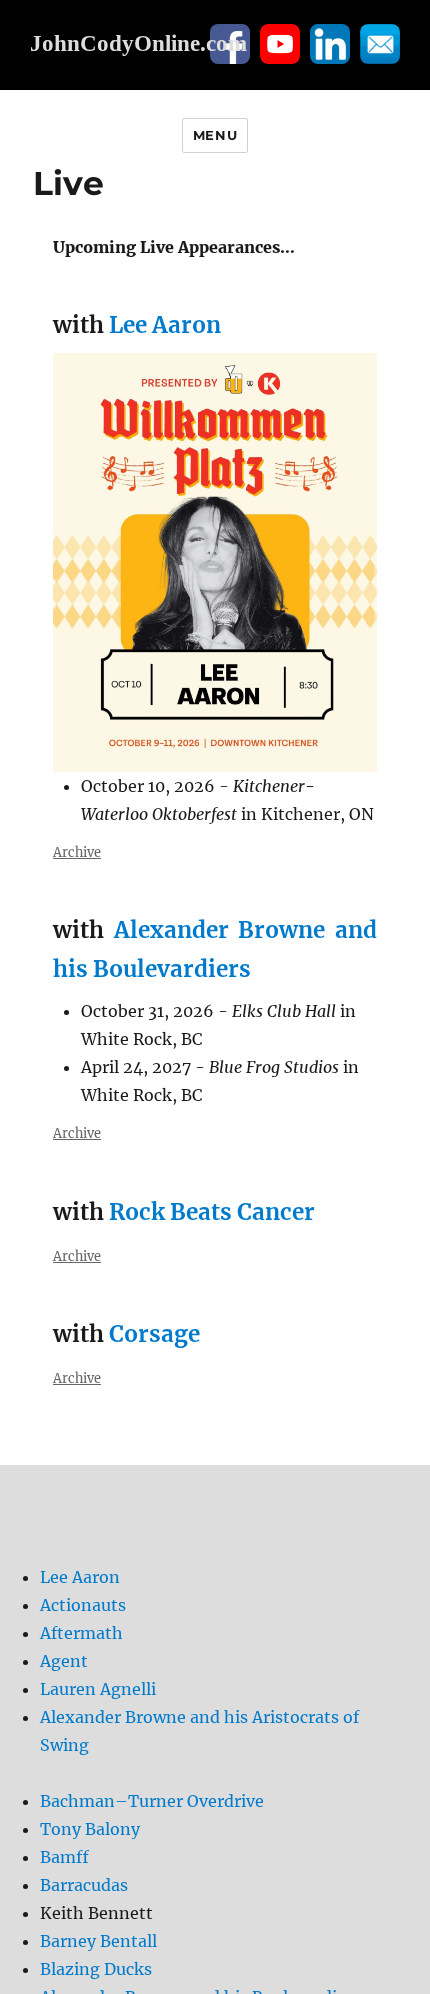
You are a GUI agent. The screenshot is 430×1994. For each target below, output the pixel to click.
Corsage (154, 1334)
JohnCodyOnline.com (138, 43)
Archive (77, 852)
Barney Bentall (98, 1941)
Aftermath (81, 1633)
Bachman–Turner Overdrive (152, 1801)
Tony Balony (90, 1829)
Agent (64, 1661)
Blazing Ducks (96, 1969)
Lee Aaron (165, 325)
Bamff (64, 1857)
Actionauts (83, 1605)
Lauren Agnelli (98, 1689)
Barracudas (84, 1885)
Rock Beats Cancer (212, 1212)
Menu (215, 135)
